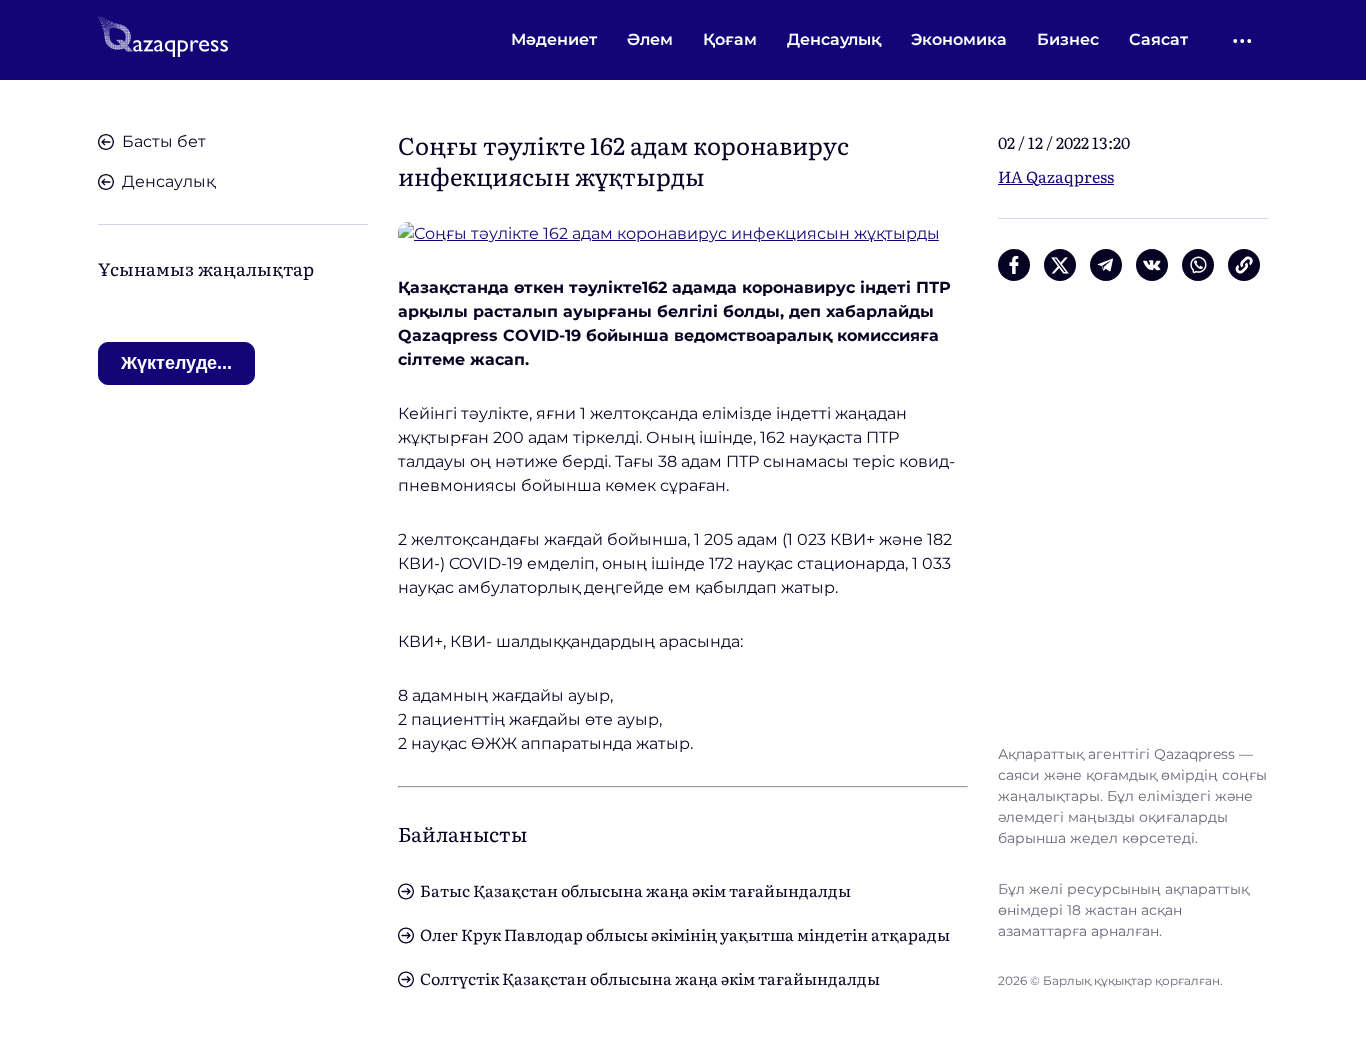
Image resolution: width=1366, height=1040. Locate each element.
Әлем (650, 39)
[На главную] (163, 40)
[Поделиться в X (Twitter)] (1060, 265)
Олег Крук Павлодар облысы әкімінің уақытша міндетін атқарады (685, 934)
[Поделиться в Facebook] (1014, 265)
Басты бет (164, 141)
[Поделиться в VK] (1152, 265)
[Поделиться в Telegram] (1106, 265)
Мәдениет (554, 39)
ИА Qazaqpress (1056, 176)
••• (1243, 40)
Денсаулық (834, 39)
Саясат (1158, 39)
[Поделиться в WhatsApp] (1198, 265)
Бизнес (1068, 39)
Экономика (959, 39)
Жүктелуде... (176, 363)
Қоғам (730, 39)
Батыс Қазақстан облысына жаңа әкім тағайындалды (635, 890)
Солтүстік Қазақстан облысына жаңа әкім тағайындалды (650, 978)
